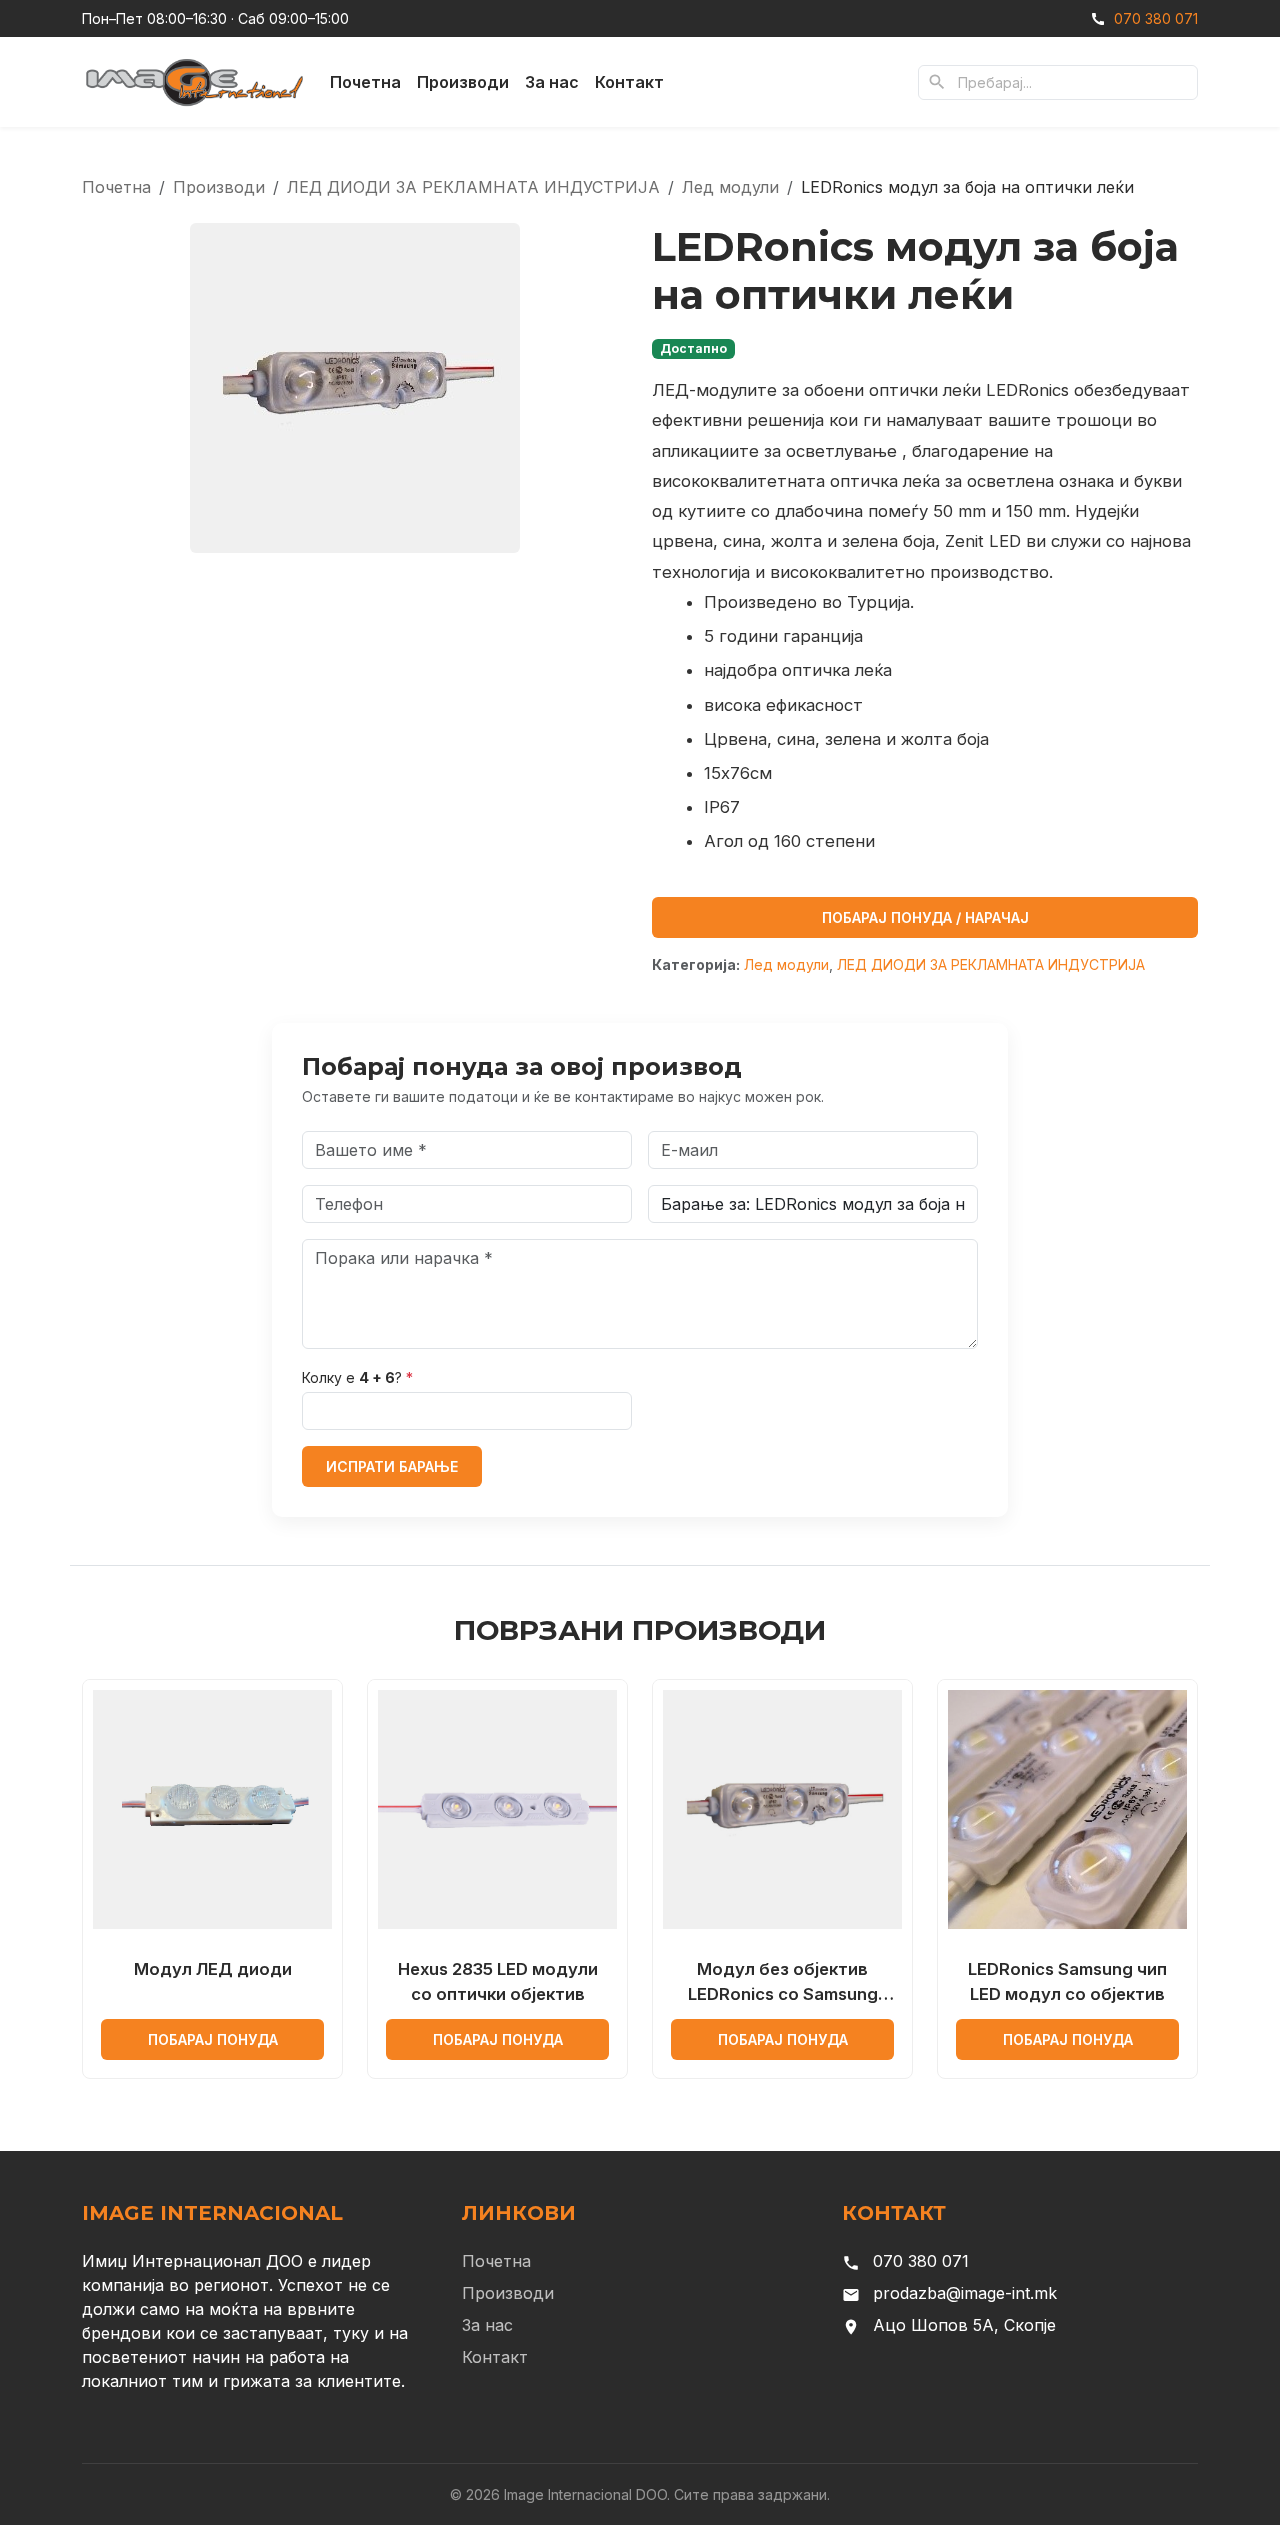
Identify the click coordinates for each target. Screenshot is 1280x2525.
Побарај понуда (213, 2039)
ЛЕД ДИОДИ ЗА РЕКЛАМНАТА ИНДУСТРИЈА (473, 187)
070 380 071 (1156, 18)
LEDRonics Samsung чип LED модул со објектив (1067, 1981)
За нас (552, 82)
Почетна (365, 82)
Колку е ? (357, 1377)
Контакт (629, 82)
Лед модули (730, 187)
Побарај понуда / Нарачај (925, 917)
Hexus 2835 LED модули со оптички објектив (498, 1981)
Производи (463, 82)
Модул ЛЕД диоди (213, 1969)
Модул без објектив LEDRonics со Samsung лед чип (783, 1983)
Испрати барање (392, 1466)
